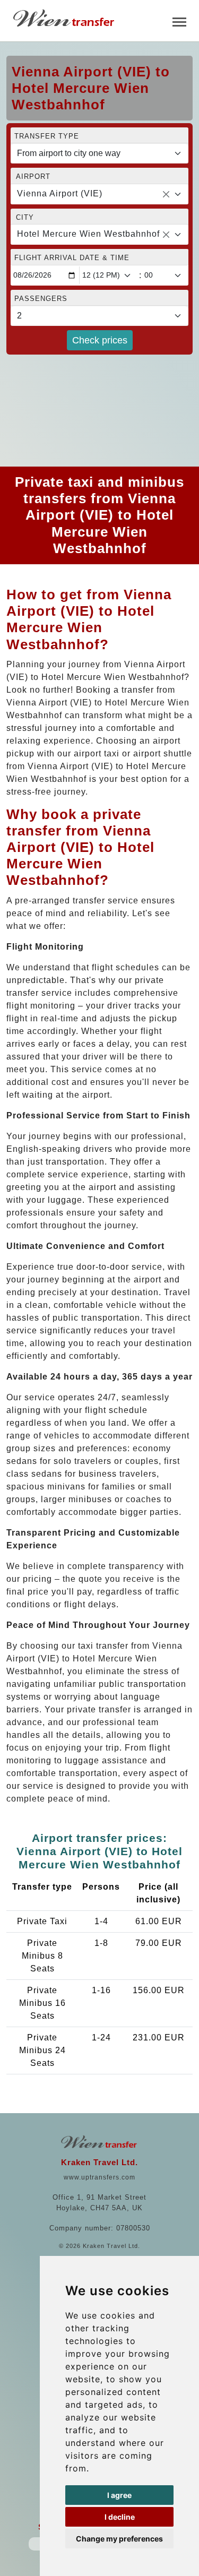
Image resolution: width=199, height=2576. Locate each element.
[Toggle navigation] (179, 21)
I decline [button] (120, 2517)
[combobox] (99, 194)
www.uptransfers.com (99, 2177)
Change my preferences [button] (119, 2539)
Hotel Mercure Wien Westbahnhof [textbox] (88, 234)
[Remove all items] (166, 194)
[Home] (65, 18)
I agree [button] (119, 2495)
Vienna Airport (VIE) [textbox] (60, 193)
